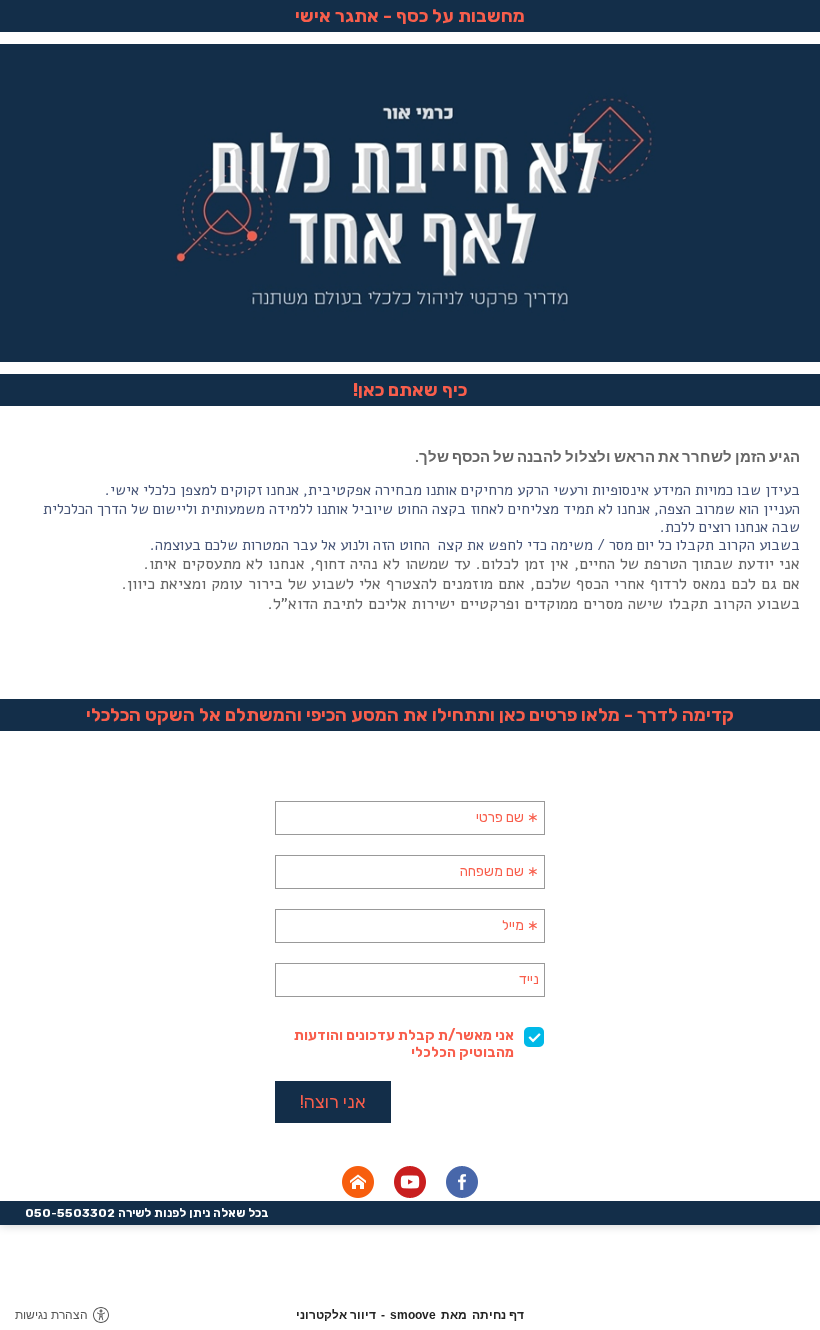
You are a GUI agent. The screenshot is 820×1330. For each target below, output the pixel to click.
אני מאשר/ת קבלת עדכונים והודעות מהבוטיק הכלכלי (404, 1044)
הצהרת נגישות (51, 1315)
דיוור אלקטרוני (336, 1315)
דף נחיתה (498, 1315)
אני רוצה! (333, 1102)
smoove (413, 1315)
